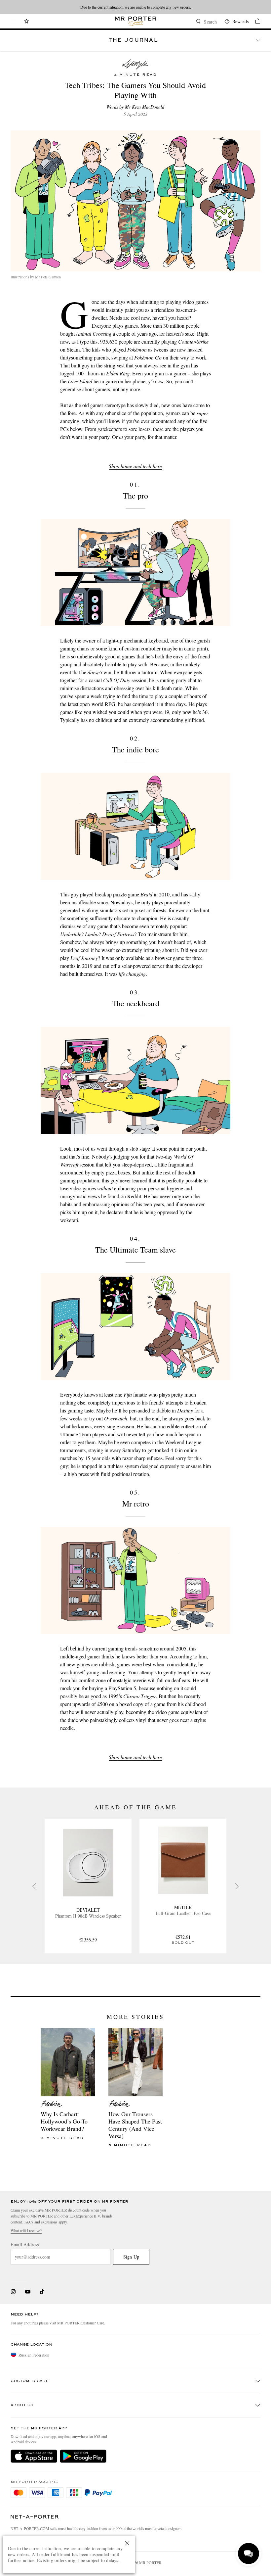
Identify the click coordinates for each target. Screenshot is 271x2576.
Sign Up (131, 2257)
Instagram (13, 2292)
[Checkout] (254, 22)
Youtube (28, 2292)
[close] (127, 2543)
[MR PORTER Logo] (35, 2517)
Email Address (25, 2245)
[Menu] (13, 21)
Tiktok (42, 2292)
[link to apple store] (34, 2456)
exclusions (49, 2222)
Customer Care (92, 2323)
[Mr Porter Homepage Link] (136, 21)
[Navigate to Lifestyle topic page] (135, 64)
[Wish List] (26, 22)
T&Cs (29, 2222)
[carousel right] (237, 1886)
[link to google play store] (83, 2456)
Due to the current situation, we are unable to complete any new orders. (136, 7)
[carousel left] (34, 1886)
